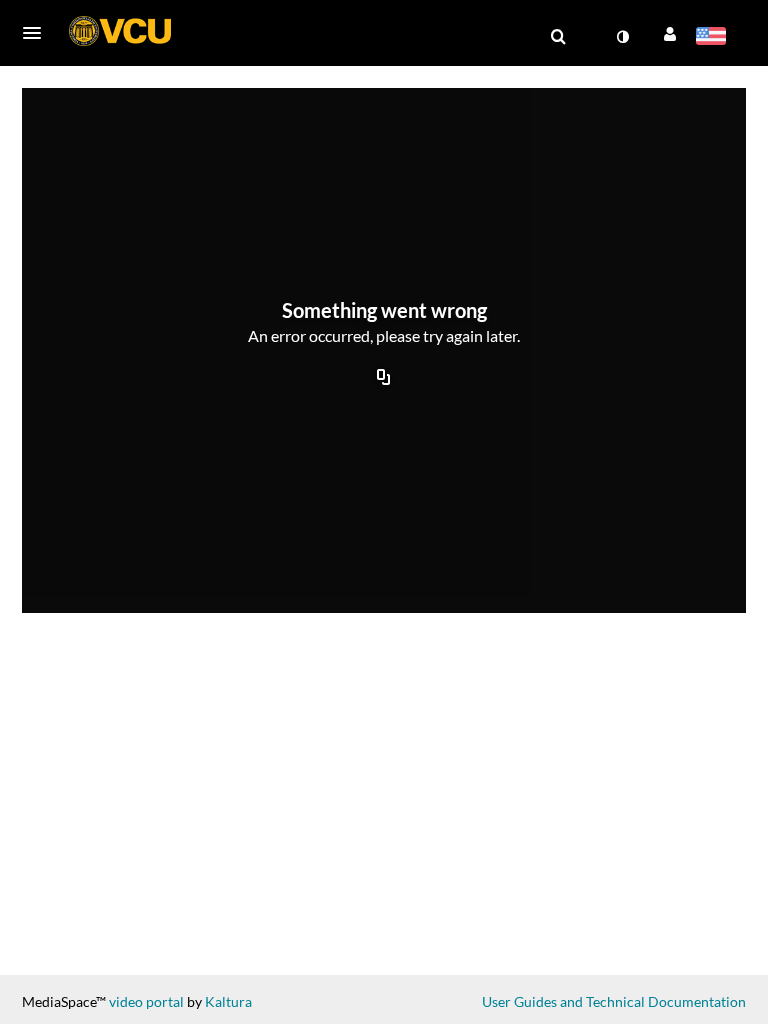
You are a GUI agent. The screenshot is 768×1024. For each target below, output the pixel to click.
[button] (38, 33)
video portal (146, 1001)
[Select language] (714, 38)
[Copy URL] (384, 379)
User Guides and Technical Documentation (614, 1001)
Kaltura (228, 1001)
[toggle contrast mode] (622, 37)
